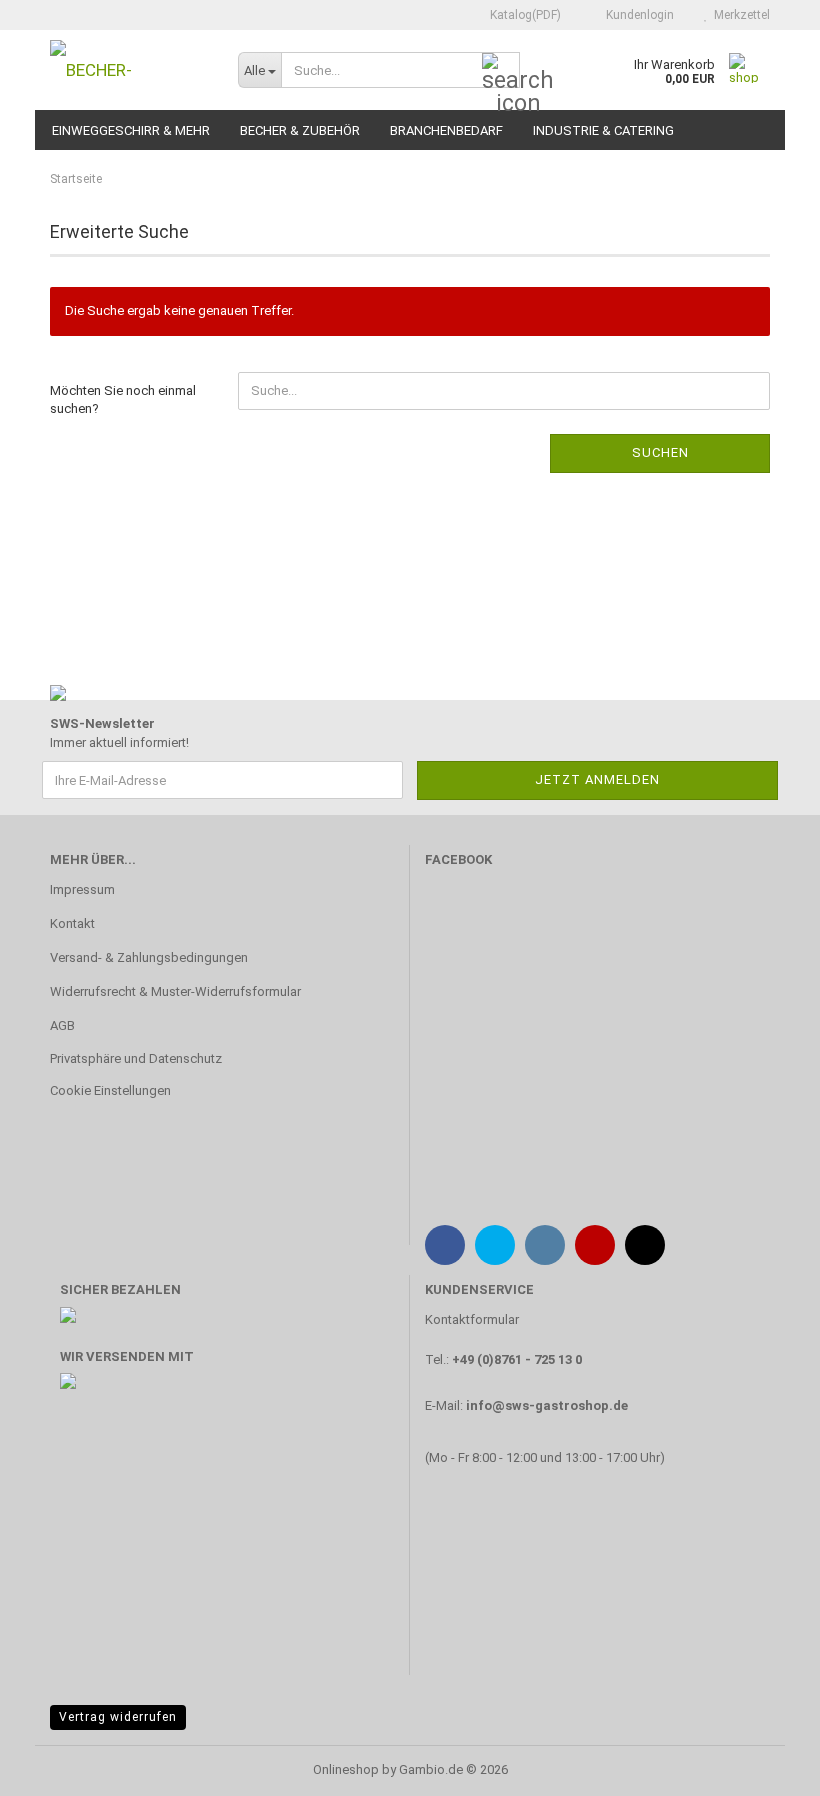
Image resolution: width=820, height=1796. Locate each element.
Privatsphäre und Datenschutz (136, 1058)
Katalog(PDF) (524, 15)
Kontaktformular (472, 1319)
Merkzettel (739, 15)
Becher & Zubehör (300, 130)
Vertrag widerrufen (118, 1717)
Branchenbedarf (446, 130)
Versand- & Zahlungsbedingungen (149, 957)
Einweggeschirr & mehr (131, 130)
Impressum (82, 889)
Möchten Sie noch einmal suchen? (123, 400)
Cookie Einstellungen (110, 1090)
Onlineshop (346, 1769)
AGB (62, 1025)
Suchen (660, 452)
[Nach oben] (765, 1766)
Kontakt (72, 923)
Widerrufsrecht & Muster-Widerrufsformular (175, 991)
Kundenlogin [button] (637, 15)
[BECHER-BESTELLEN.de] (129, 70)
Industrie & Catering (603, 130)
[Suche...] (501, 71)
